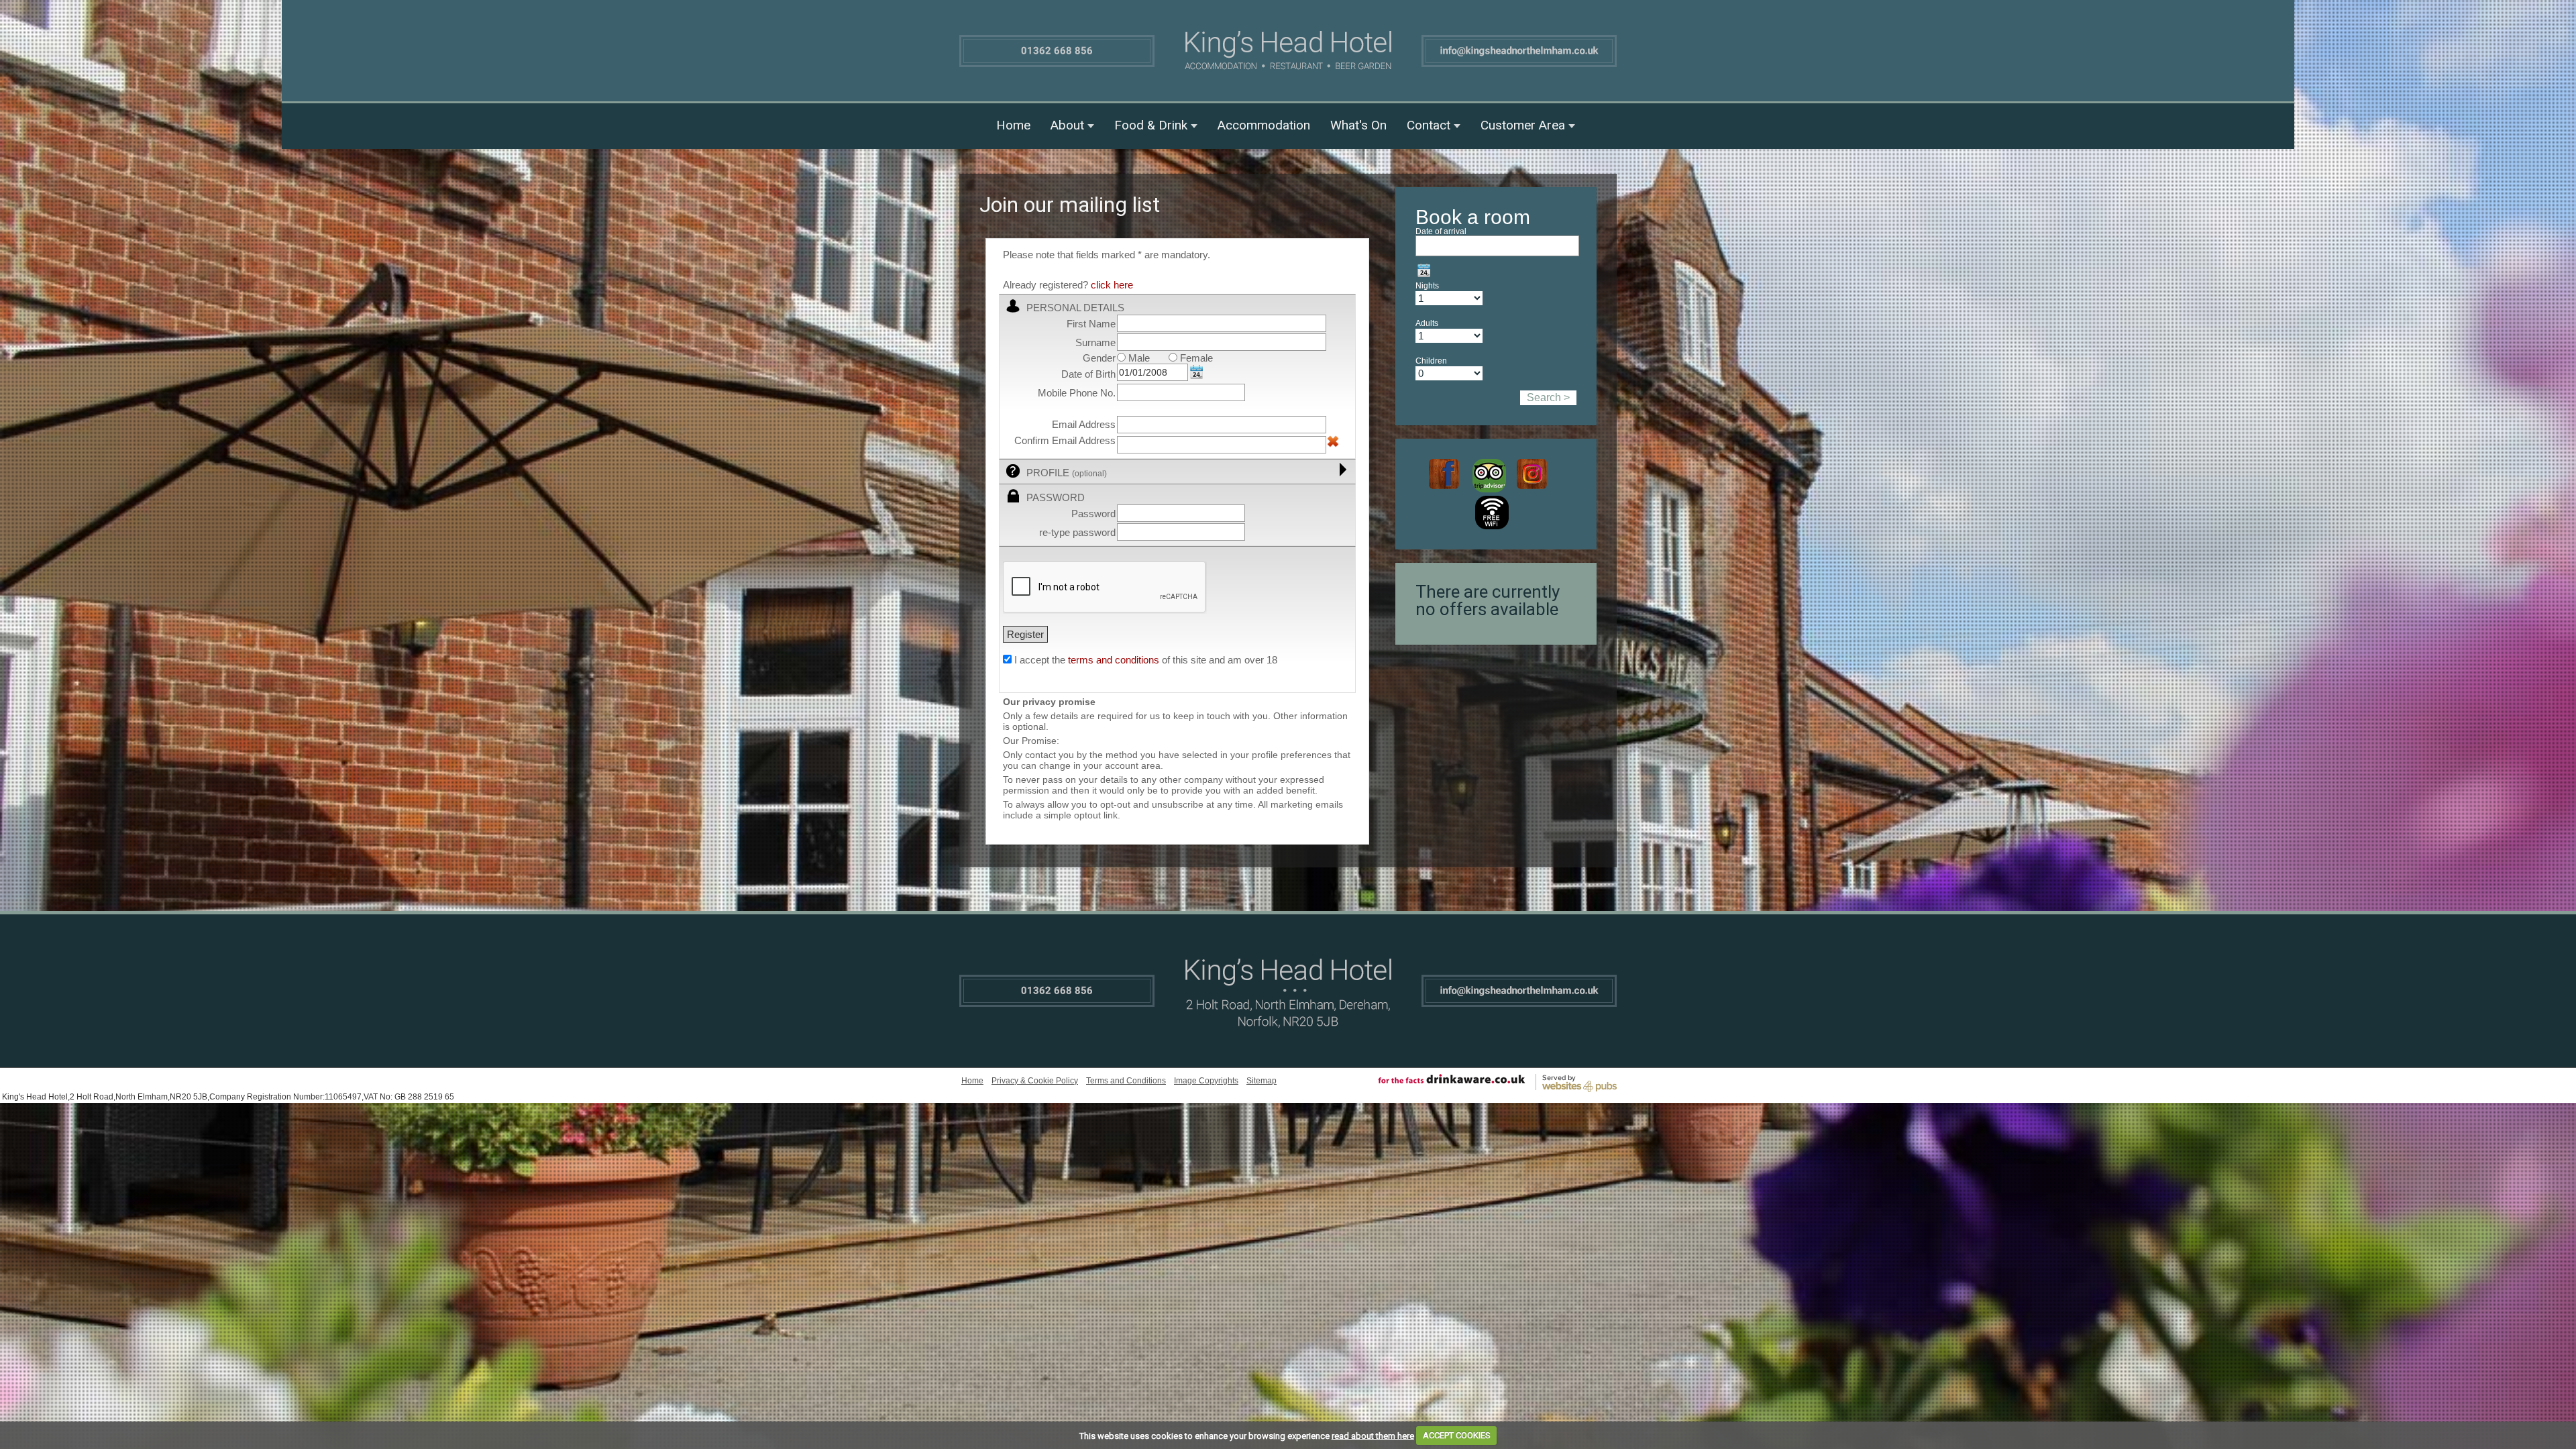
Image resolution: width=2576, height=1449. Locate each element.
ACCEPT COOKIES (1457, 1435)
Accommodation (1264, 125)
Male (1138, 358)
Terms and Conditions (1126, 1081)
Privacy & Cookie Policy (1035, 1081)
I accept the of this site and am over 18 (1146, 660)
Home (1013, 125)
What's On (1358, 125)
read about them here (1373, 1435)
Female (1195, 358)
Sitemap (1262, 1081)
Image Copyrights (1206, 1081)
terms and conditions (1114, 660)
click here (1112, 285)
